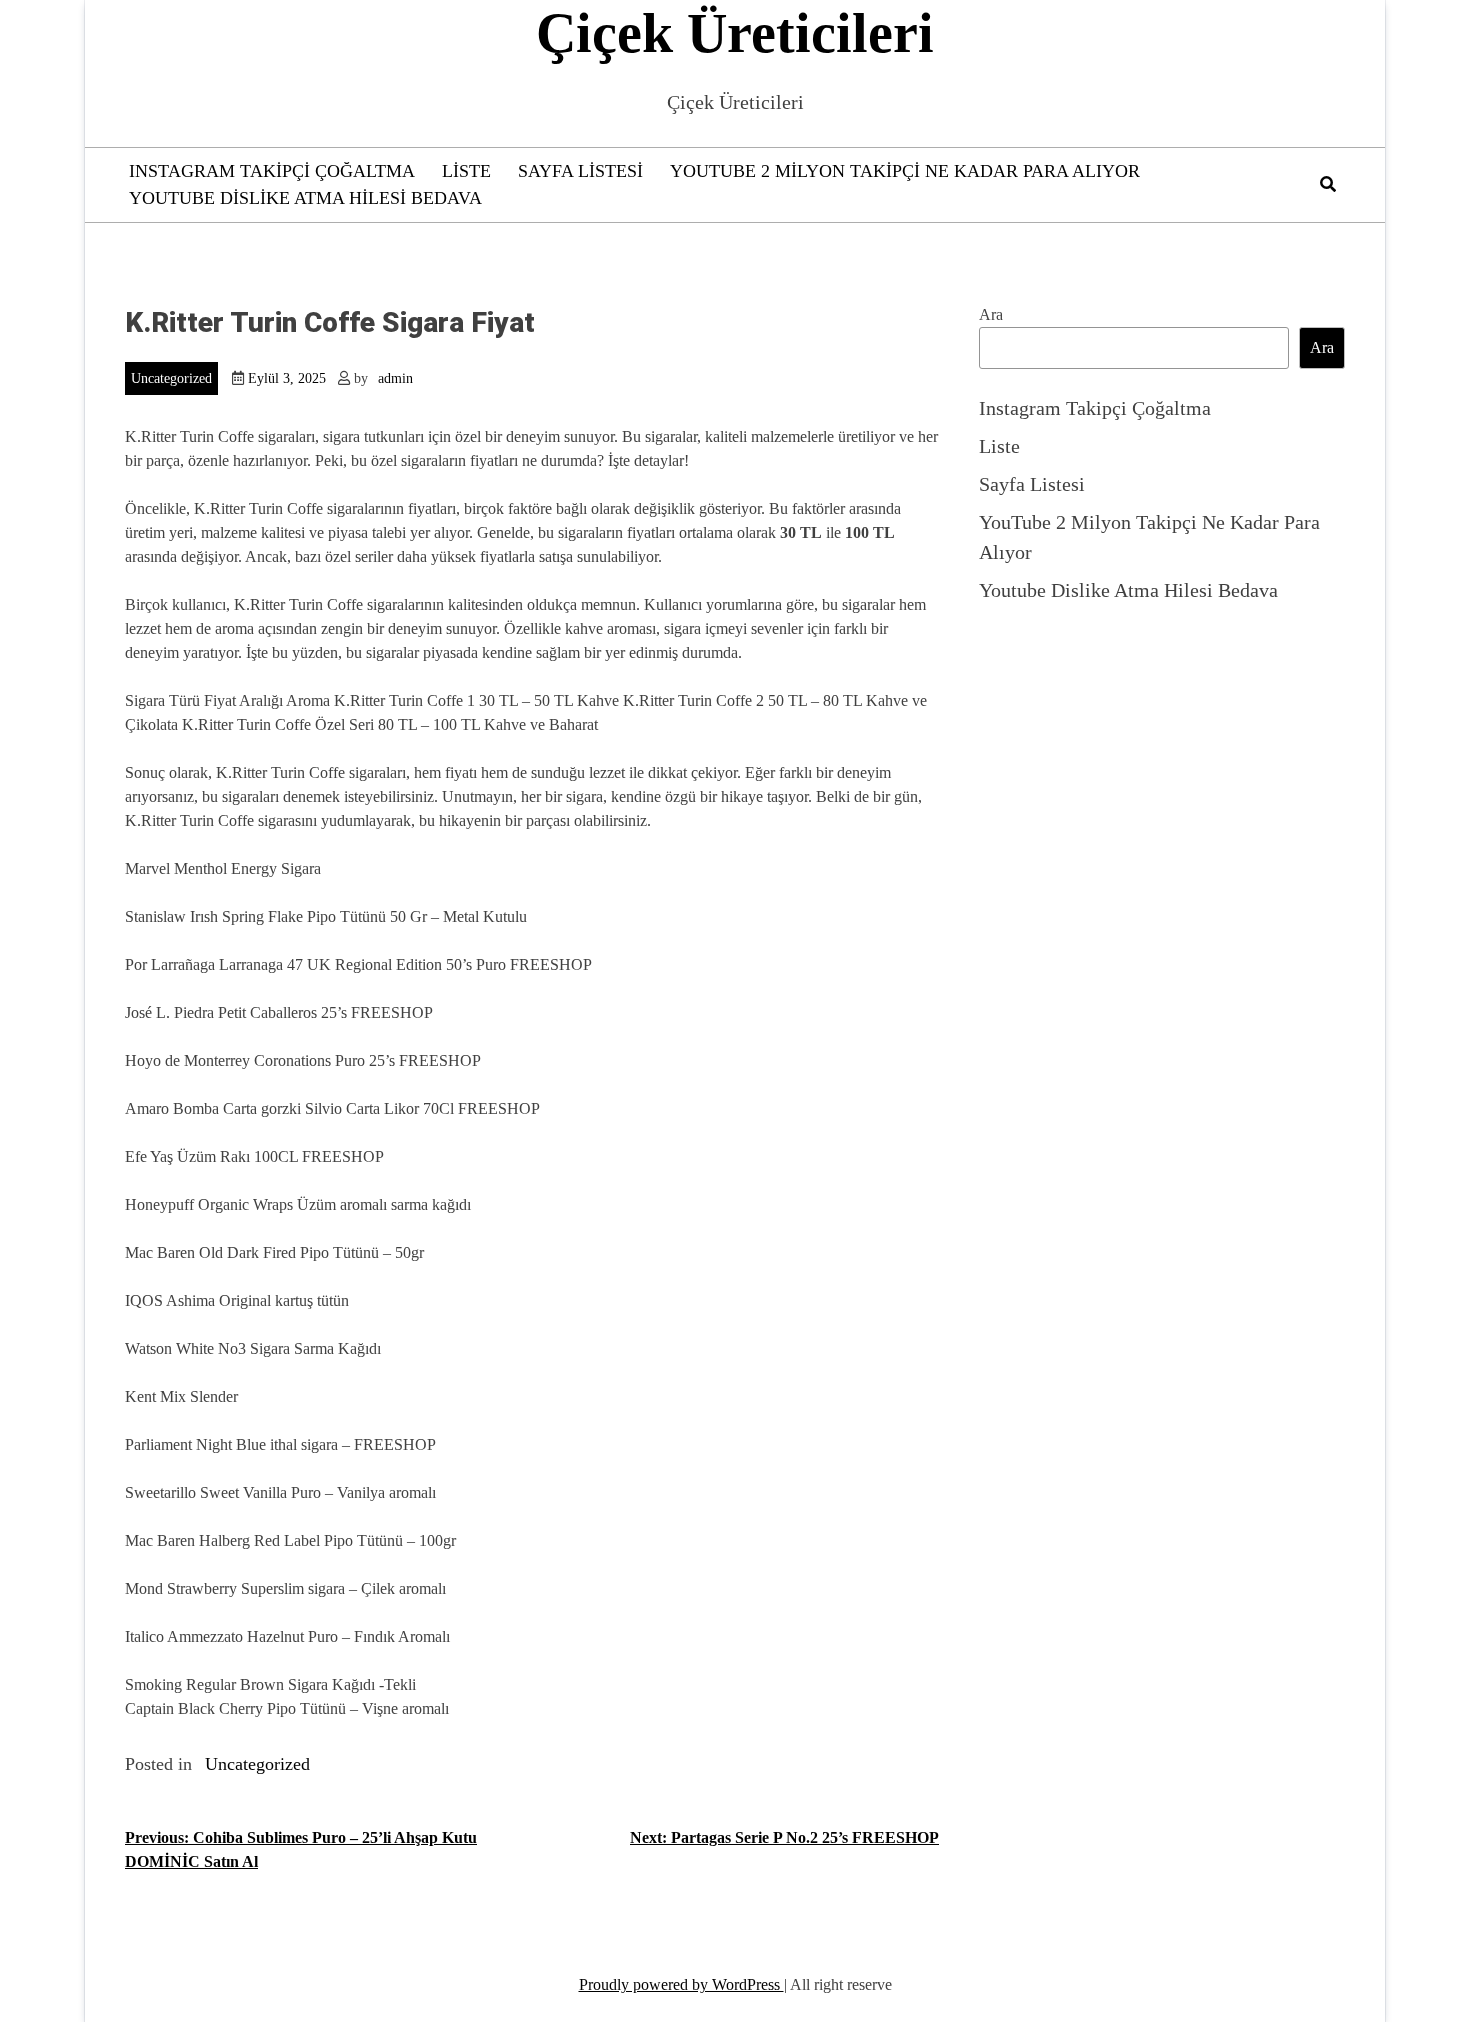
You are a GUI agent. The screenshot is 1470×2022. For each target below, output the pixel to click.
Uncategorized (171, 378)
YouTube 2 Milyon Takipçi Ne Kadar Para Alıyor (905, 171)
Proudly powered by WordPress (681, 1984)
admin (395, 378)
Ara (991, 314)
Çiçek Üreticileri (735, 33)
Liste (466, 171)
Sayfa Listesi (580, 171)
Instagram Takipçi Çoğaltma (272, 171)
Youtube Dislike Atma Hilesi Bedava (305, 198)
